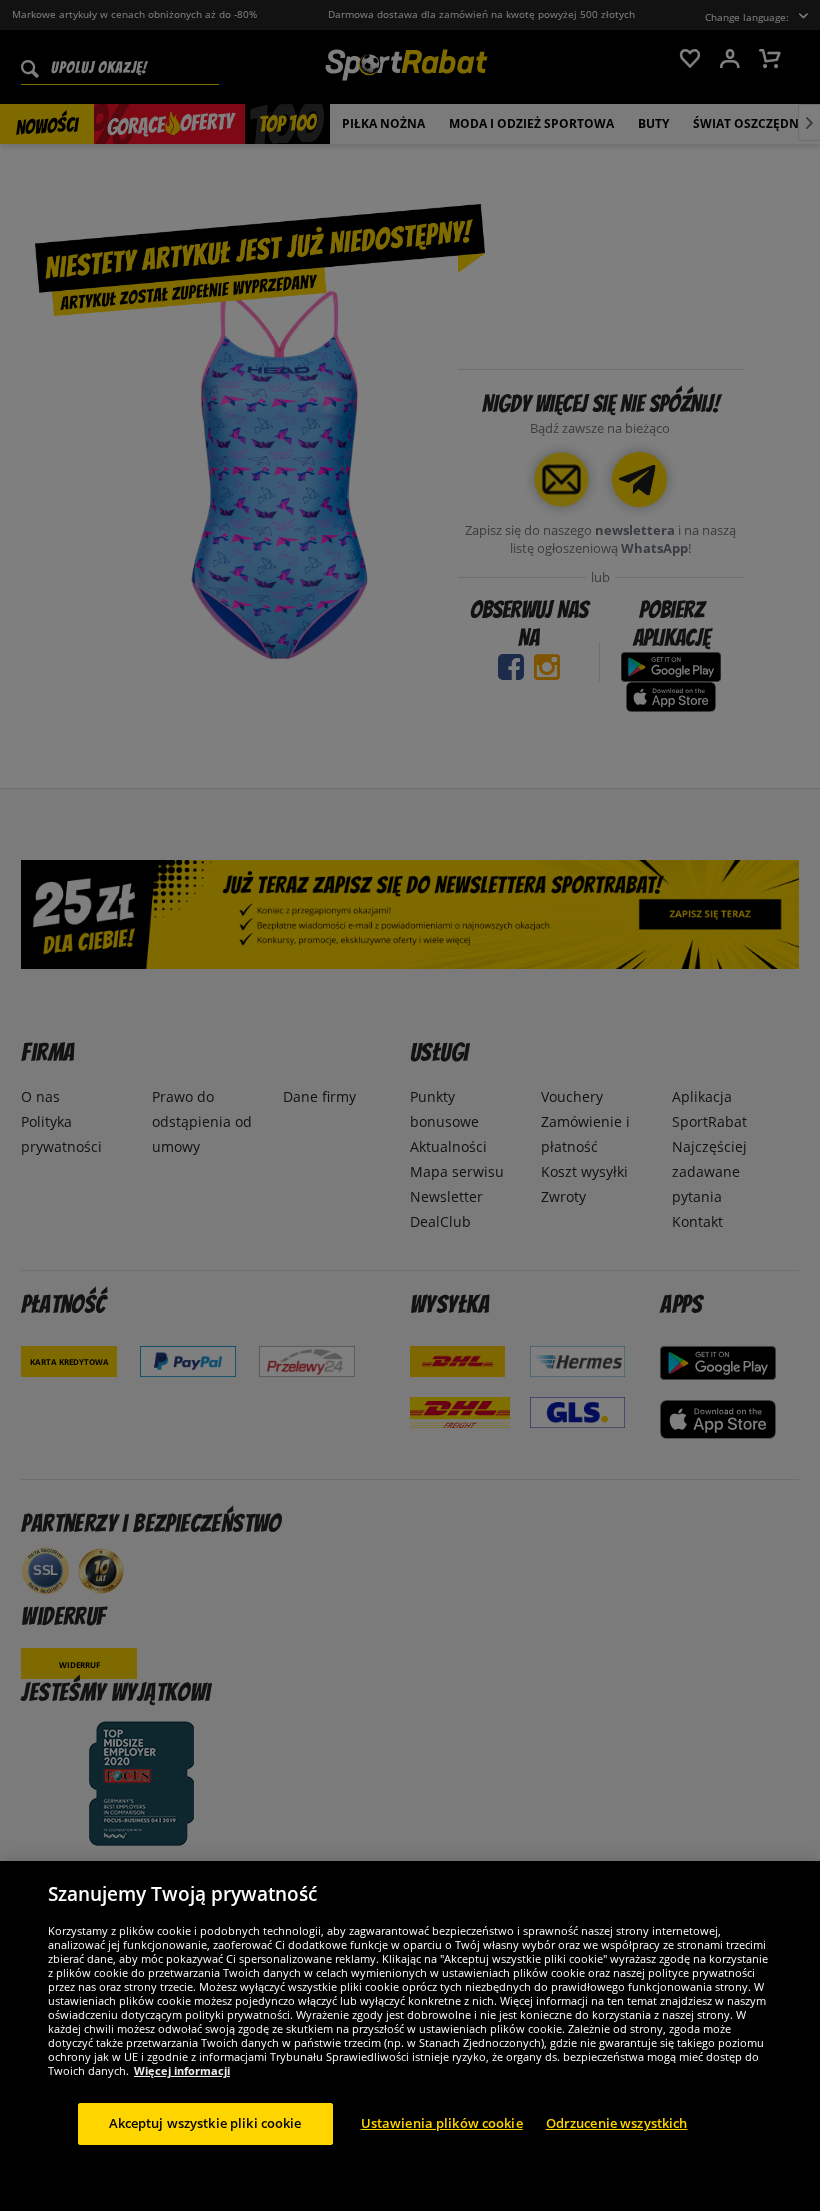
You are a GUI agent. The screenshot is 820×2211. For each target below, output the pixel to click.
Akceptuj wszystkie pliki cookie (205, 2123)
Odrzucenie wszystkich (617, 2123)
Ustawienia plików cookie (442, 2123)
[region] (410, 2036)
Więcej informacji (182, 2070)
